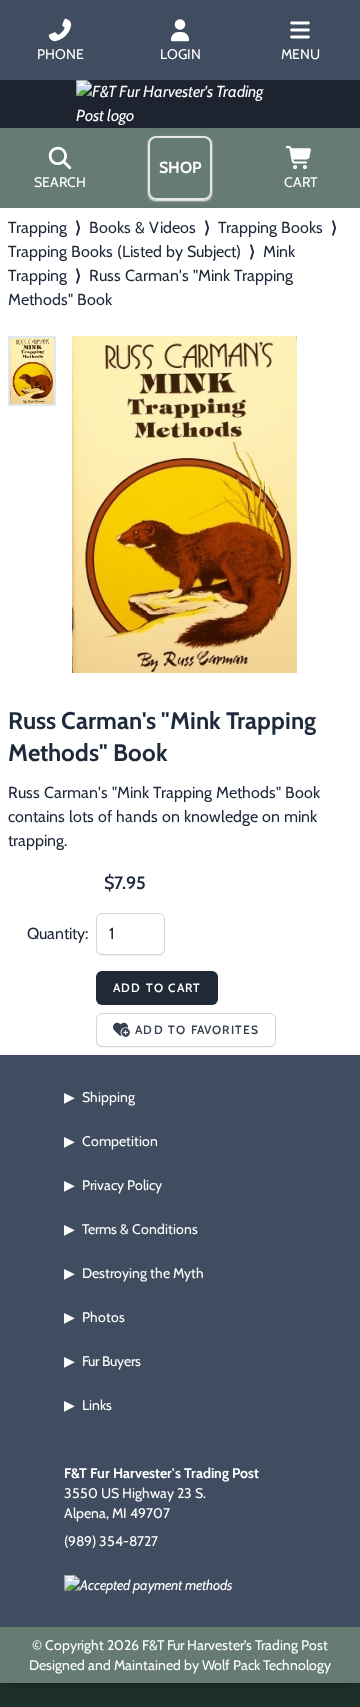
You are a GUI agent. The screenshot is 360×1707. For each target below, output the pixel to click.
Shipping (108, 1097)
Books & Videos (142, 227)
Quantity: (57, 933)
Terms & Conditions (140, 1229)
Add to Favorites (197, 1029)
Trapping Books (270, 227)
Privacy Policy (122, 1185)
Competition (120, 1141)
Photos (103, 1317)
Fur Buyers (111, 1361)
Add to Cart (157, 987)
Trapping (37, 227)
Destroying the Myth (143, 1273)
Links (97, 1405)
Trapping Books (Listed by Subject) (124, 251)
